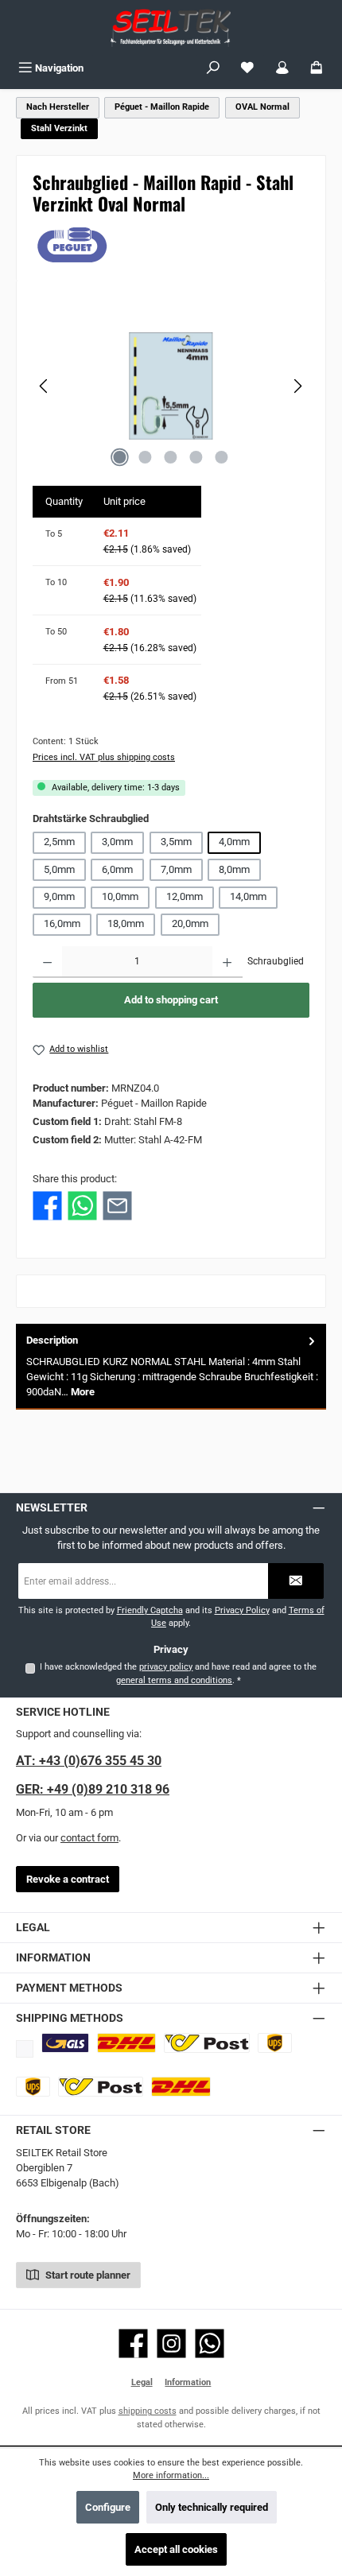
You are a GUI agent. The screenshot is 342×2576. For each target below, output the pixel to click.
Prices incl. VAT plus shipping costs (104, 757)
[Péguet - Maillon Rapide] (171, 245)
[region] (171, 386)
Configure (108, 2507)
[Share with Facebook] (47, 1206)
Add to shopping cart (171, 1000)
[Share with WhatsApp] (82, 1206)
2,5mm (59, 842)
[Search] (213, 68)
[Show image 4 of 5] (196, 457)
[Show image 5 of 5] (222, 457)
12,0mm (185, 896)
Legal (142, 2382)
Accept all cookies (176, 2549)
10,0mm (120, 896)
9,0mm (59, 896)
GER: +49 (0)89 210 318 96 (93, 1789)
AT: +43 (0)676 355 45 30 (89, 1761)
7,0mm (176, 869)
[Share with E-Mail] (117, 1206)
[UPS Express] (33, 2087)
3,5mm (176, 842)
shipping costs (148, 2411)
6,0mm (117, 869)
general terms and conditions (174, 1680)
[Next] (297, 386)
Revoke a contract (68, 1879)
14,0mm (248, 896)
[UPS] (275, 2043)
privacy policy (166, 1667)
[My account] (282, 68)
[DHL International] (181, 2087)
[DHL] (126, 2043)
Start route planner (87, 2275)
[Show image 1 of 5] (120, 457)
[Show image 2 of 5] (146, 457)
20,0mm (190, 923)
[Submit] (296, 1581)
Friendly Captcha (150, 1610)
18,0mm (126, 923)
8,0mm (234, 869)
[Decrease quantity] (47, 962)
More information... (171, 2475)
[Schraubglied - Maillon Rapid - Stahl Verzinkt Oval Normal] (171, 386)
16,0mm (62, 923)
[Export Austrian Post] (101, 2087)
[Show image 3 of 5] (171, 457)
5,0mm (59, 869)
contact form (89, 1838)
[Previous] (45, 386)
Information (188, 2382)
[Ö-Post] (207, 2043)
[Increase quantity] (227, 962)
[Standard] (65, 2043)
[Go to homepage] (171, 27)
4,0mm (234, 842)
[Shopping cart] (317, 68)
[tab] (171, 1366)
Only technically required (212, 2507)
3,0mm (117, 842)
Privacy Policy (242, 1610)
